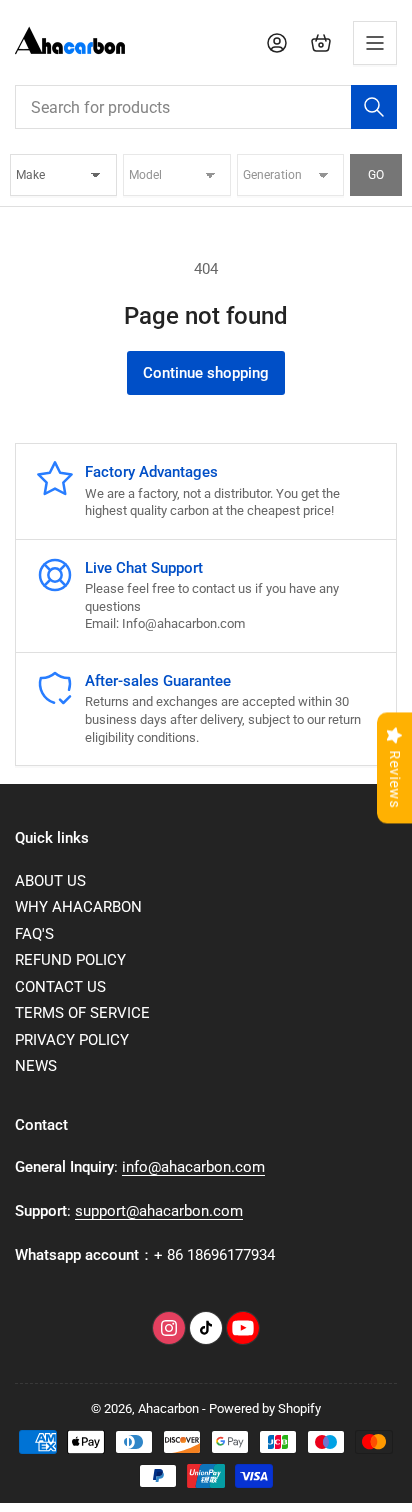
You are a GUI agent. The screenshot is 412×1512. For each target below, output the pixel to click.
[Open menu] (375, 43)
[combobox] (206, 107)
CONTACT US (60, 987)
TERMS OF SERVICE (82, 1013)
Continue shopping (206, 373)
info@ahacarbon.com (193, 1167)
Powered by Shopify (265, 1408)
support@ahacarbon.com (159, 1211)
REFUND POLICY (70, 960)
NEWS (36, 1066)
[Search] (374, 107)
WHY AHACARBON (78, 907)
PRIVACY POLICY (72, 1040)
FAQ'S (34, 934)
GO (376, 175)
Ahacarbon (168, 1408)
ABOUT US (50, 881)
